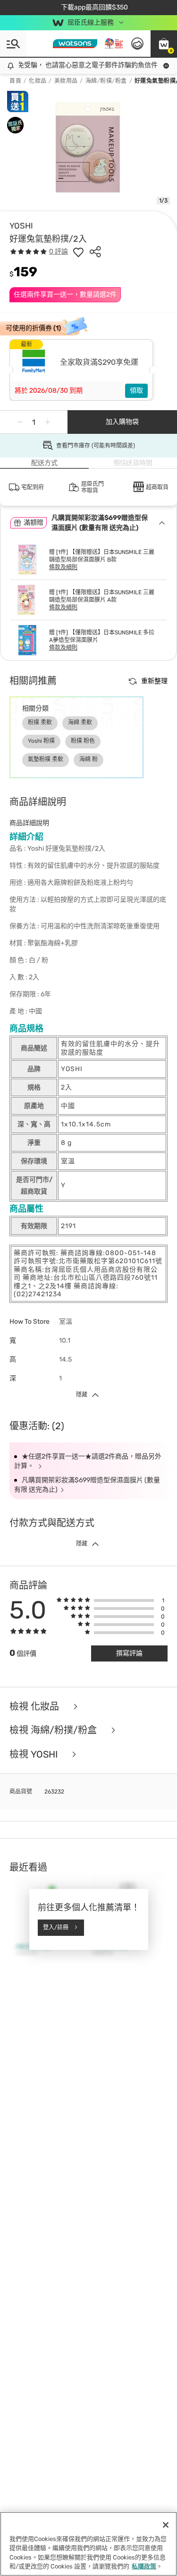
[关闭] (166, 2525)
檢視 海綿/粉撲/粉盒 (54, 1730)
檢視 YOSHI (35, 1754)
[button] (164, 44)
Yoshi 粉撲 (41, 741)
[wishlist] (78, 252)
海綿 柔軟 (80, 722)
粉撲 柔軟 (40, 722)
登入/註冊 (56, 1927)
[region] (88, 2544)
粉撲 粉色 (83, 741)
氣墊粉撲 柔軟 (46, 759)
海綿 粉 (88, 759)
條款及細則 (63, 567)
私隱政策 (144, 2566)
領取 (136, 391)
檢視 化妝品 (35, 1707)
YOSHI (21, 226)
